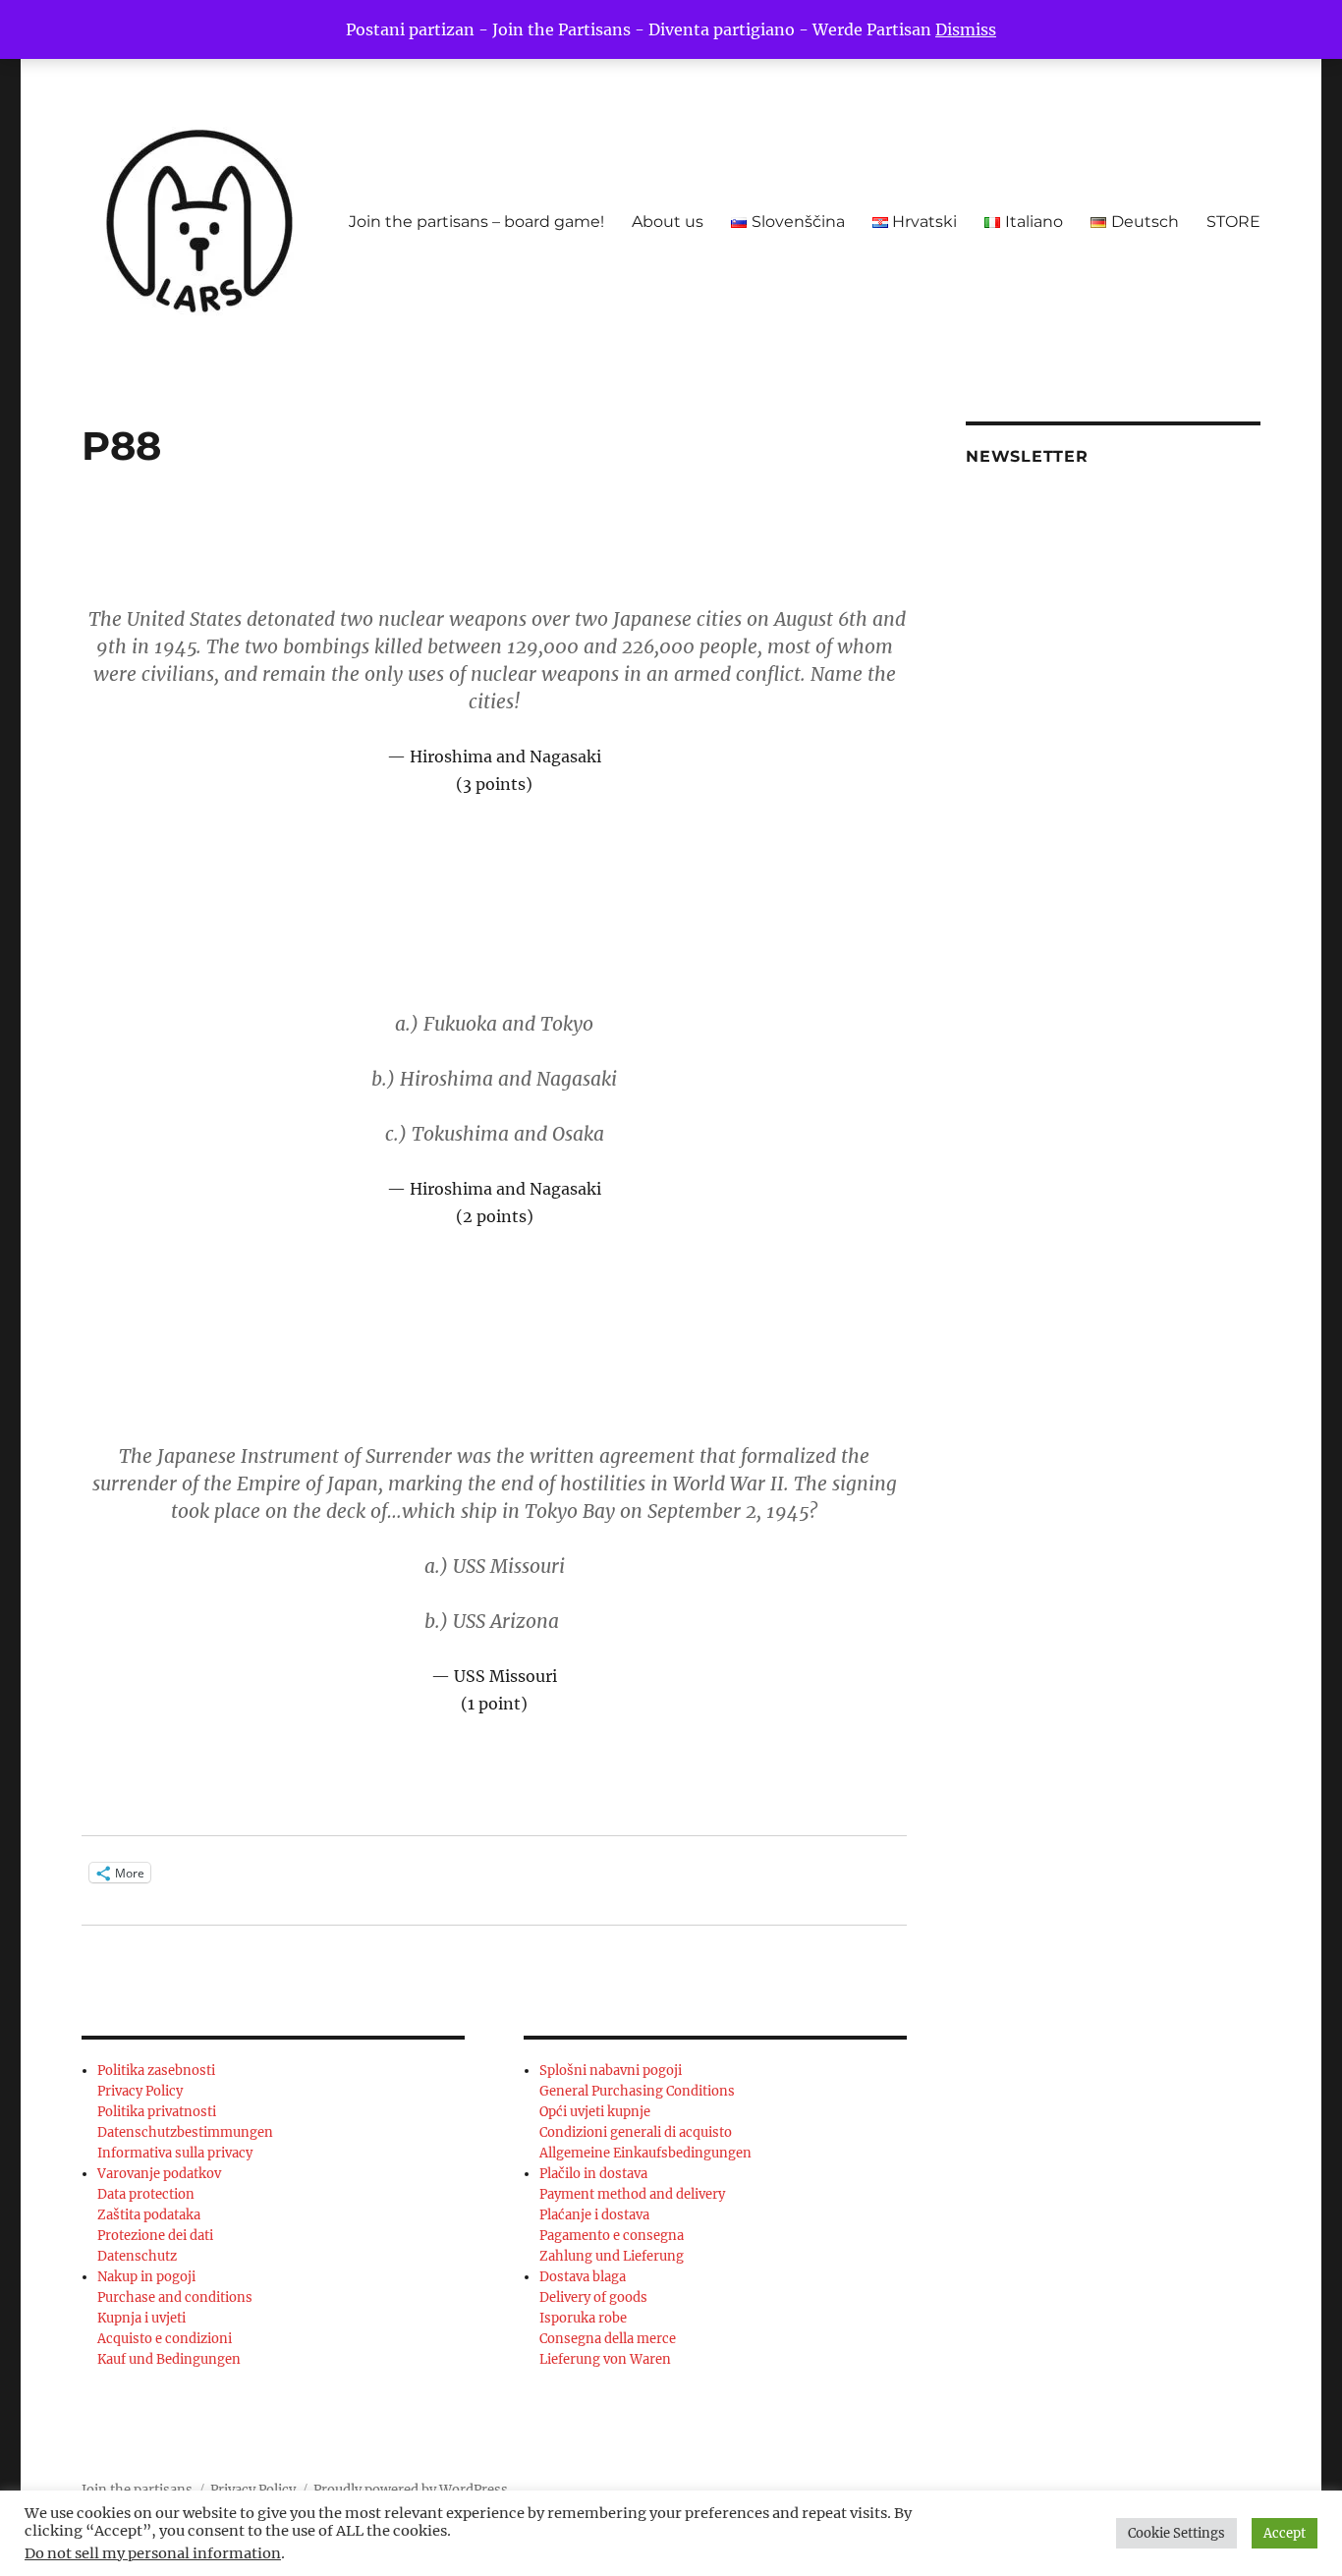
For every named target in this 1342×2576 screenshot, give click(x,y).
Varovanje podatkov (159, 2174)
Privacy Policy (140, 2091)
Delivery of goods (593, 2297)
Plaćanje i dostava (594, 2215)
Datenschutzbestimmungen (185, 2132)
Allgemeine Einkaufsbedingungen (645, 2153)
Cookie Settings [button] (1176, 2533)
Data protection (146, 2194)
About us (668, 222)
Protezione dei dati (155, 2236)
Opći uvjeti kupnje (595, 2112)
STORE (1233, 222)
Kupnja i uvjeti (141, 2318)
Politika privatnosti (157, 2112)
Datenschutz (137, 2256)
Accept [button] (1285, 2533)
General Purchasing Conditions (637, 2091)
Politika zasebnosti (156, 2071)
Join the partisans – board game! (476, 222)
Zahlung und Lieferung (612, 2256)
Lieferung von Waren (605, 2359)
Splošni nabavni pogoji (611, 2071)
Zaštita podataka (149, 2215)
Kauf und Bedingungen (169, 2359)
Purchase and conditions (175, 2297)
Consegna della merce (608, 2339)
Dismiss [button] (966, 29)
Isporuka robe (583, 2318)
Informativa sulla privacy (175, 2153)
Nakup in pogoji (146, 2277)
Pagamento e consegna (612, 2236)
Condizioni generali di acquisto (636, 2132)
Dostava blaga (583, 2277)
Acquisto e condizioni (165, 2339)
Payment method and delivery (632, 2194)
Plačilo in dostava (593, 2174)
